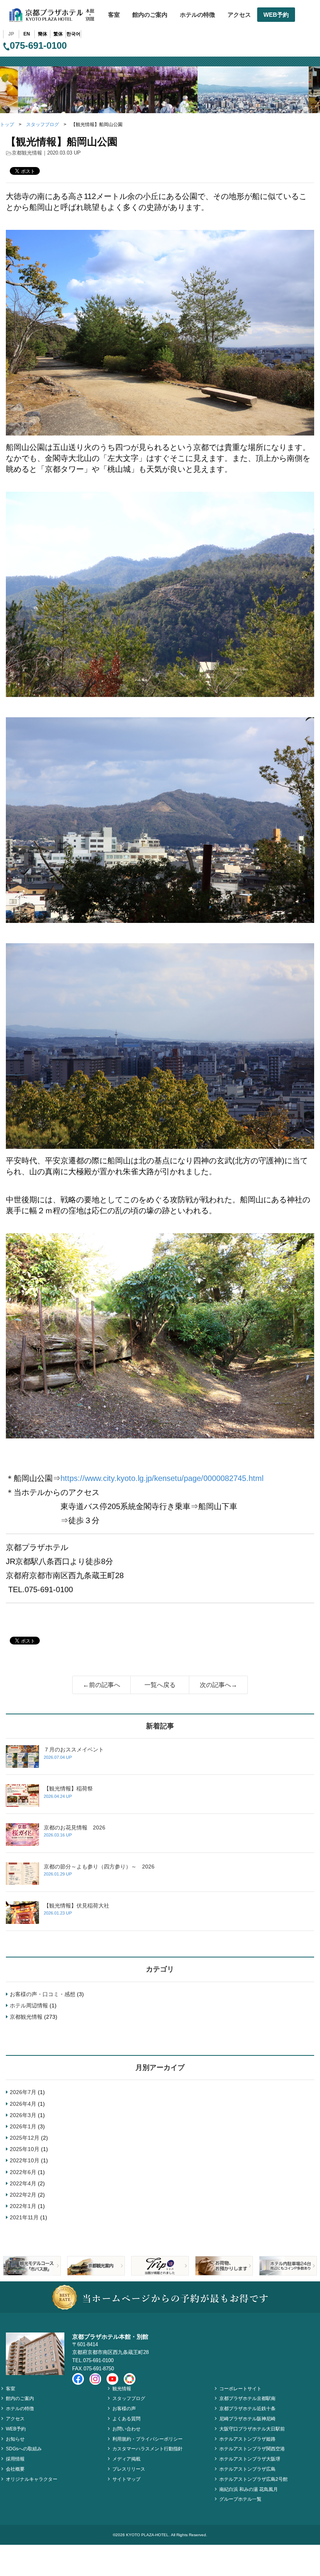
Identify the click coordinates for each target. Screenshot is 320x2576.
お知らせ (15, 2439)
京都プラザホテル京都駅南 (247, 2398)
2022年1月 (23, 2206)
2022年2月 (23, 2195)
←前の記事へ (101, 1685)
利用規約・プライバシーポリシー (148, 2439)
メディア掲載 (126, 2459)
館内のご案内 (150, 15)
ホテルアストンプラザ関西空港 (252, 2449)
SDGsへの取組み (24, 2449)
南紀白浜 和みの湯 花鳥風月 (249, 2489)
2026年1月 (23, 2126)
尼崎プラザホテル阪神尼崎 (247, 2419)
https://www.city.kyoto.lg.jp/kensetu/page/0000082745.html (162, 1478)
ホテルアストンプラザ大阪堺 (250, 2459)
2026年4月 (23, 2104)
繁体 (58, 34)
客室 (114, 15)
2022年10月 (25, 2160)
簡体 (43, 34)
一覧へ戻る (160, 1685)
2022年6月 (23, 2172)
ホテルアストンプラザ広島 (247, 2469)
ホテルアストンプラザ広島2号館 (253, 2479)
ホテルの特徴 (197, 15)
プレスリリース (129, 2469)
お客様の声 (124, 2409)
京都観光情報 (27, 153)
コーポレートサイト (240, 2389)
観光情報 (122, 2389)
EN (27, 34)
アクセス (239, 15)
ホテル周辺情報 (29, 2005)
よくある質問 (126, 2419)
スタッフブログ (43, 124)
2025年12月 (25, 2138)
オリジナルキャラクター (32, 2479)
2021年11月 (24, 2217)
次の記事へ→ (219, 1685)
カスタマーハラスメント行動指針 (148, 2449)
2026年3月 (23, 2115)
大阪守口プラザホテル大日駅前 (252, 2429)
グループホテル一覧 (240, 2499)
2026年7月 (23, 2092)
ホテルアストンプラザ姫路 (247, 2439)
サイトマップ (126, 2479)
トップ (7, 124)
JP (11, 34)
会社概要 (15, 2469)
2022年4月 (23, 2183)
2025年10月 (25, 2149)
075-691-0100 (38, 45)
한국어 (73, 34)
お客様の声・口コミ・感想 (43, 1994)
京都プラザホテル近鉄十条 (247, 2409)
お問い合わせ (126, 2429)
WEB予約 (276, 15)
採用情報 (15, 2459)
